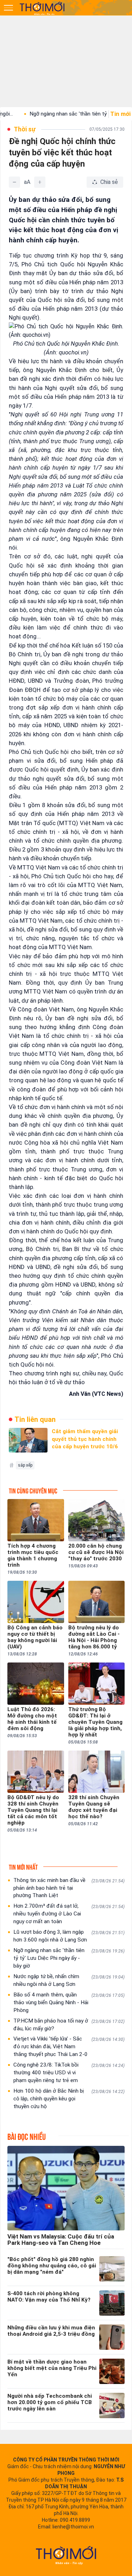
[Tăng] (40, 182)
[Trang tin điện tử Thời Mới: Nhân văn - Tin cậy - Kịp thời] (43, 8)
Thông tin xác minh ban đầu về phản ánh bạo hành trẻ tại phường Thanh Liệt (69, 1888)
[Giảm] (14, 182)
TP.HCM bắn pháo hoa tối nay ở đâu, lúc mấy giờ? (69, 2025)
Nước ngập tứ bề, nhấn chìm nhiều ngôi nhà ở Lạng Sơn (69, 1980)
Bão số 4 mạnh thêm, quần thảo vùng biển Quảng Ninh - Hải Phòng (69, 2002)
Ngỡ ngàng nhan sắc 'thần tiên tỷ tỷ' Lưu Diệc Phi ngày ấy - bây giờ (69, 1958)
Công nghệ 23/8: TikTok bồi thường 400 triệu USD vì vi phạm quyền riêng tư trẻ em (69, 2073)
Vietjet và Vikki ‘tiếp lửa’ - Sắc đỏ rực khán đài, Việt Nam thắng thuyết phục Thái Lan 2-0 (69, 2046)
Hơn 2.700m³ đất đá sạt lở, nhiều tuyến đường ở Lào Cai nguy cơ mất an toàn (69, 1914)
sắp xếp (25, 1465)
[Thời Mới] (66, 2555)
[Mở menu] (8, 8)
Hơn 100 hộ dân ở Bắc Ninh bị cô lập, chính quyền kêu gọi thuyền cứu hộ (69, 2099)
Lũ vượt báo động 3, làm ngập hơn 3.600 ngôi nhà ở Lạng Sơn (69, 1936)
